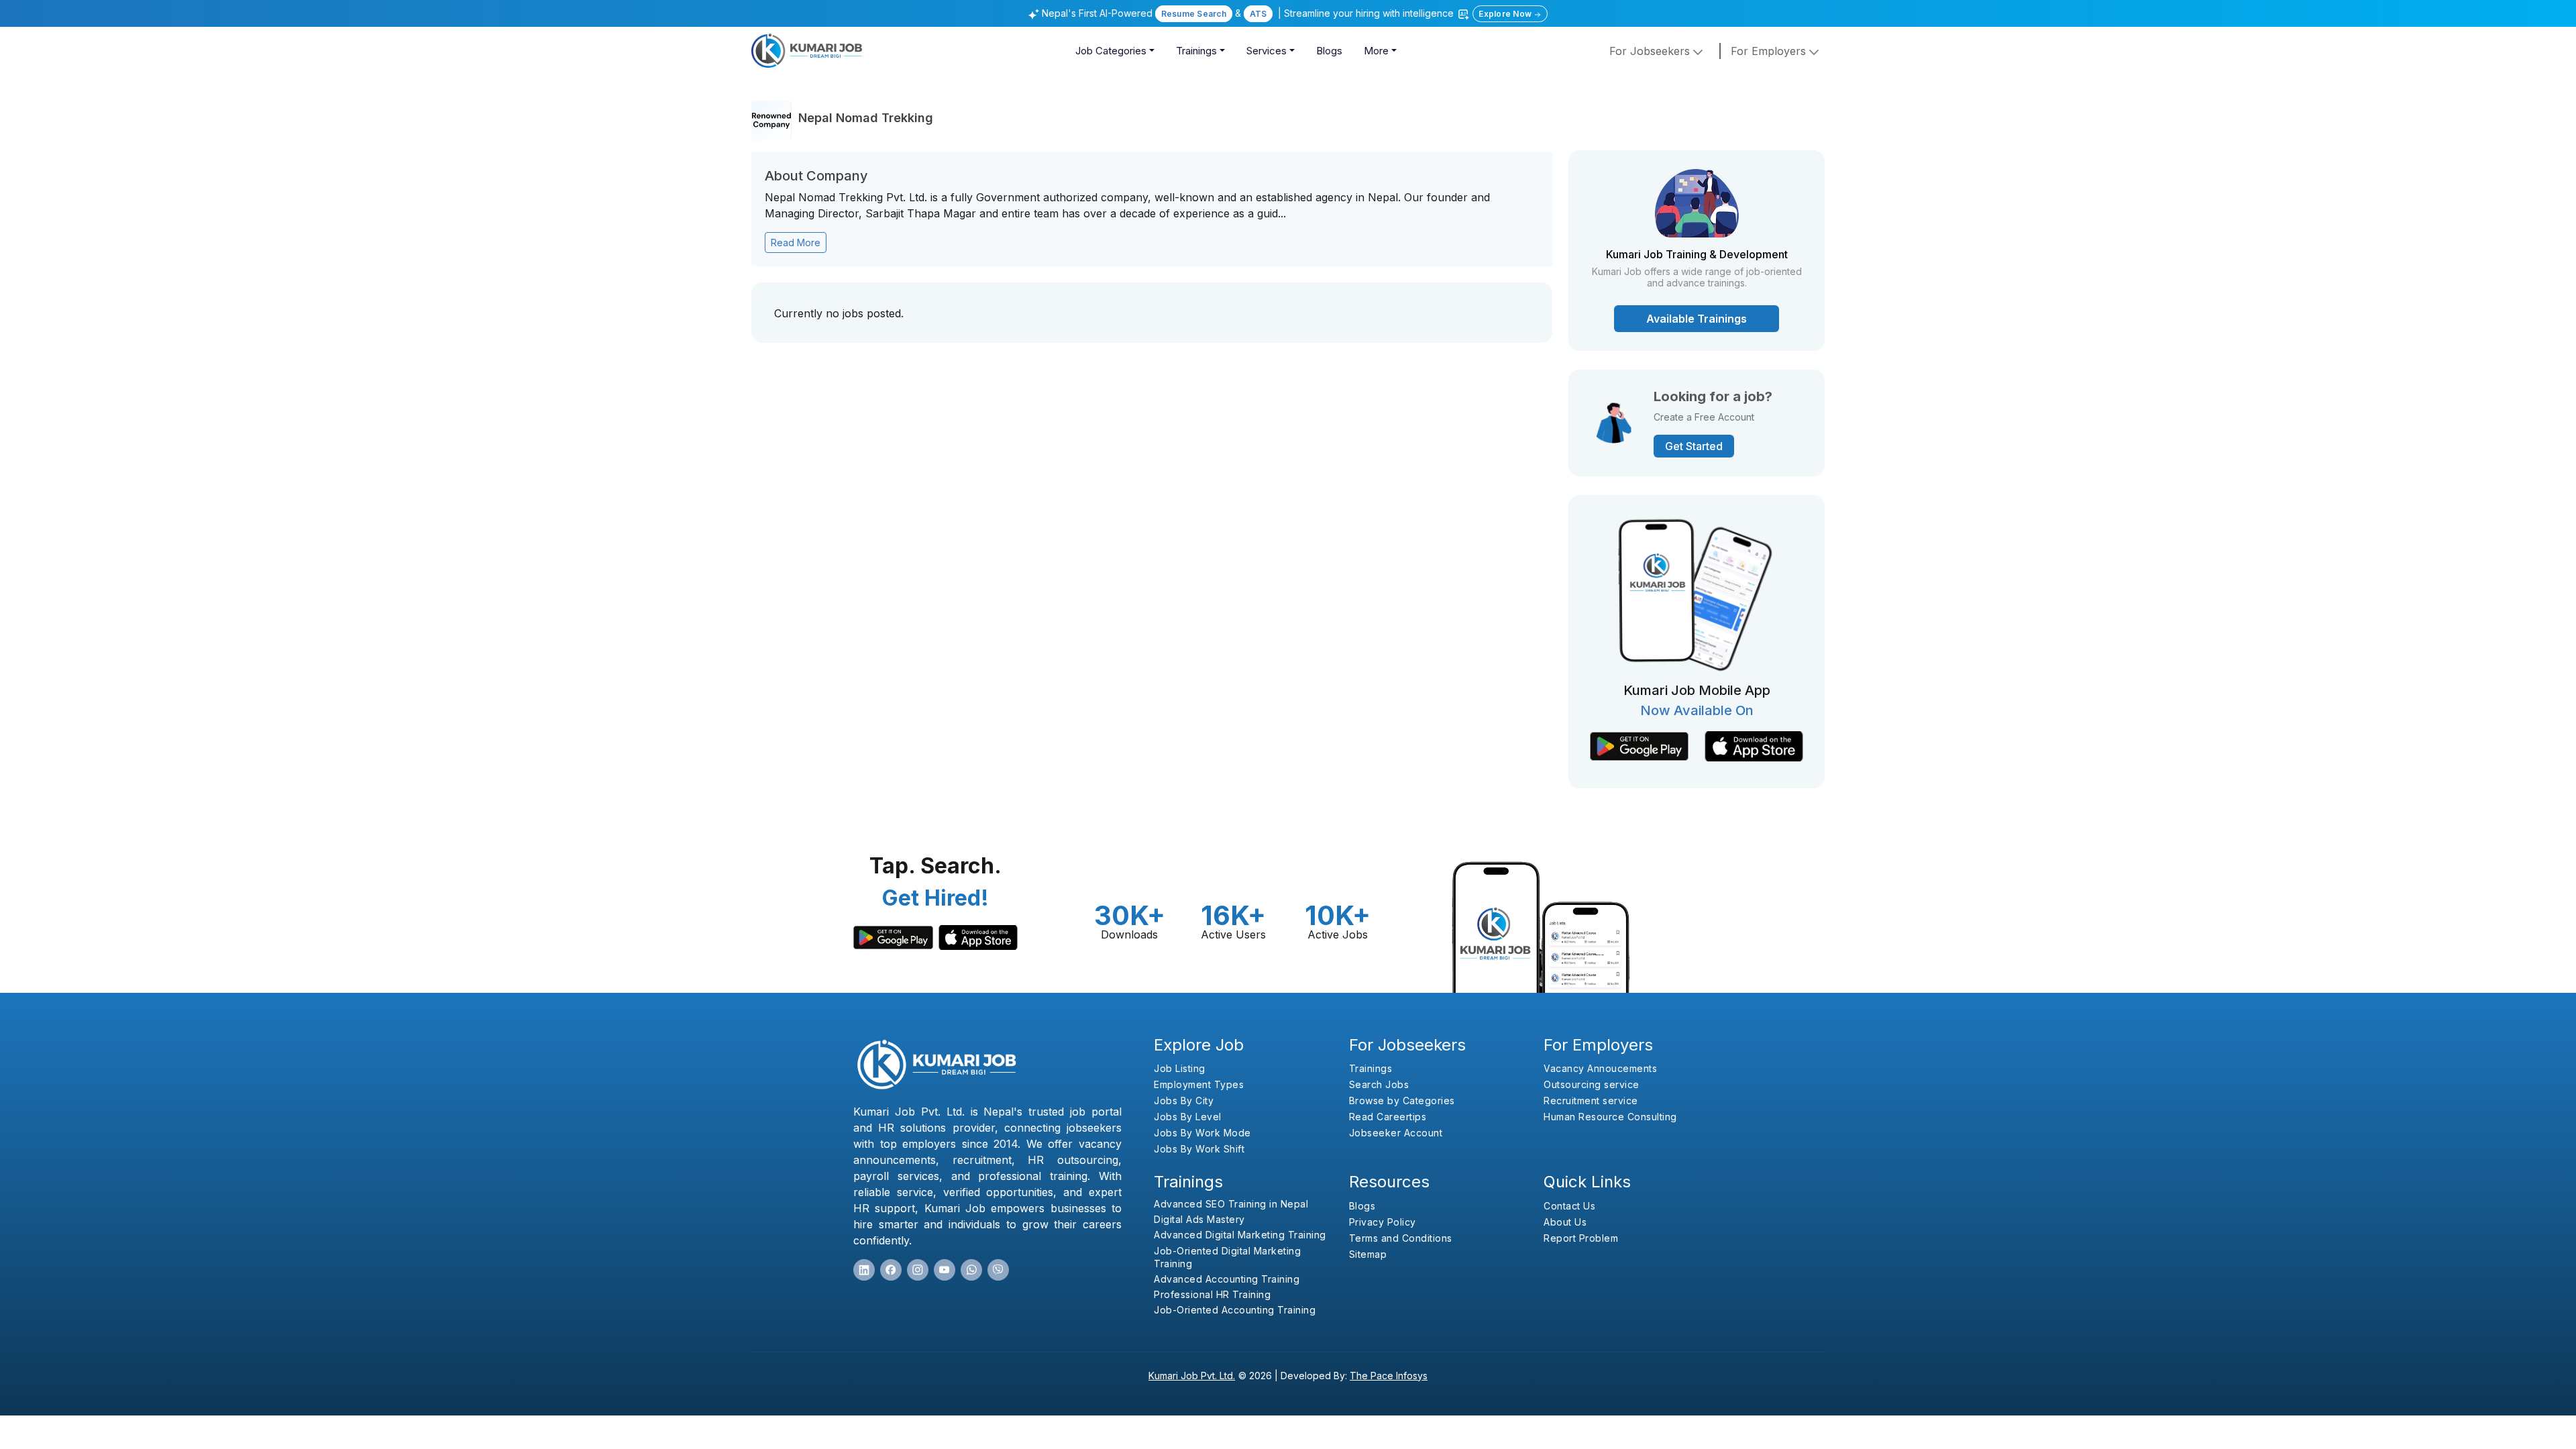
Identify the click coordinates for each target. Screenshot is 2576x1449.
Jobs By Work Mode (1202, 1133)
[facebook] (891, 1270)
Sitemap (1368, 1254)
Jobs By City (1184, 1101)
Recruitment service (1591, 1101)
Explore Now (1506, 14)
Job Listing (1180, 1068)
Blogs (1329, 51)
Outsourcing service (1592, 1084)
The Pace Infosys (1389, 1376)
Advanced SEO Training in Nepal (1231, 1204)
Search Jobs (1379, 1084)
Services (1267, 51)
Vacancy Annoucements (1600, 1068)
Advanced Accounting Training (1227, 1279)
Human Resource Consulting (1610, 1117)
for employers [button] (1770, 51)
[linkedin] (864, 1270)
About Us (1565, 1222)
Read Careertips (1388, 1117)
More (1376, 51)
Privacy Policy (1383, 1222)
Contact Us (1569, 1206)
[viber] (998, 1270)
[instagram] (918, 1270)
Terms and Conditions (1401, 1238)
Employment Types (1199, 1084)
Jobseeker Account (1396, 1133)
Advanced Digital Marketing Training (1240, 1235)
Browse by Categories (1402, 1101)
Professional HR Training (1212, 1294)
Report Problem (1581, 1238)
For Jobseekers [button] (1651, 51)
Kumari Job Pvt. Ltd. (1192, 1376)
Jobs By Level (1188, 1117)
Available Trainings (1697, 319)
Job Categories (1111, 51)
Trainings (1196, 51)
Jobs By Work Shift (1199, 1149)
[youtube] (945, 1270)
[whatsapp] (971, 1270)
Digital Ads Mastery (1199, 1219)
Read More (796, 243)
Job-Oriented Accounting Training (1235, 1310)
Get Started (1694, 446)
